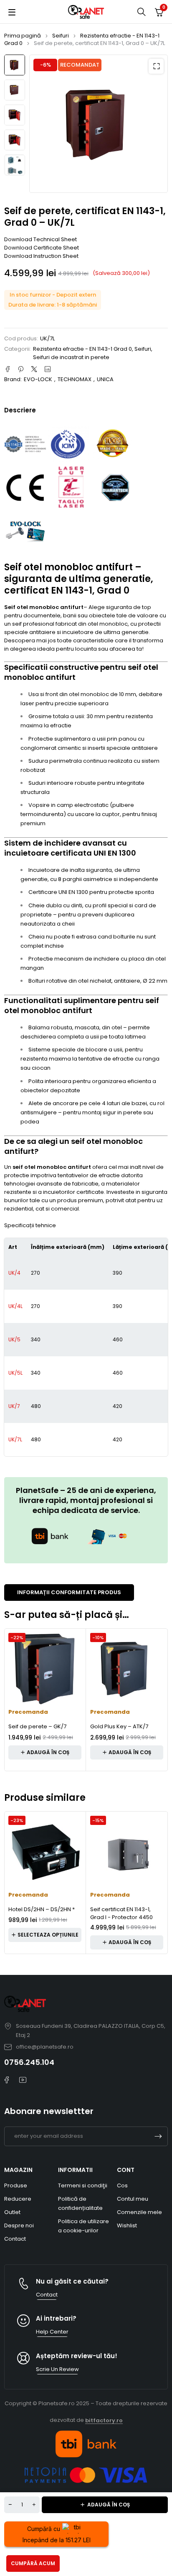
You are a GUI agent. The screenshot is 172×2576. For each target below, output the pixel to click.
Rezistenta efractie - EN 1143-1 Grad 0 (82, 39)
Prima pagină (23, 36)
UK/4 (14, 1273)
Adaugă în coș (109, 2505)
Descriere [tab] (20, 410)
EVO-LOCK (38, 379)
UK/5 (14, 1339)
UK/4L (15, 1306)
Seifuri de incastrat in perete (71, 357)
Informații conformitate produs (69, 1592)
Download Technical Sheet (40, 239)
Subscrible (158, 2136)
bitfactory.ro (104, 2420)
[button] (156, 66)
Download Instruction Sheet (41, 256)
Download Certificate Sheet (42, 248)
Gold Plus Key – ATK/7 (119, 1726)
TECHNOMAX (75, 379)
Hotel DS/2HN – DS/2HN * (42, 1909)
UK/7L (15, 1439)
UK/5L (15, 1373)
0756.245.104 (29, 2062)
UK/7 (14, 1406)
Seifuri (61, 36)
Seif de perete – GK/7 (37, 1726)
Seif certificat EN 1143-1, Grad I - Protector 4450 (121, 1913)
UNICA (105, 379)
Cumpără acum (33, 2563)
